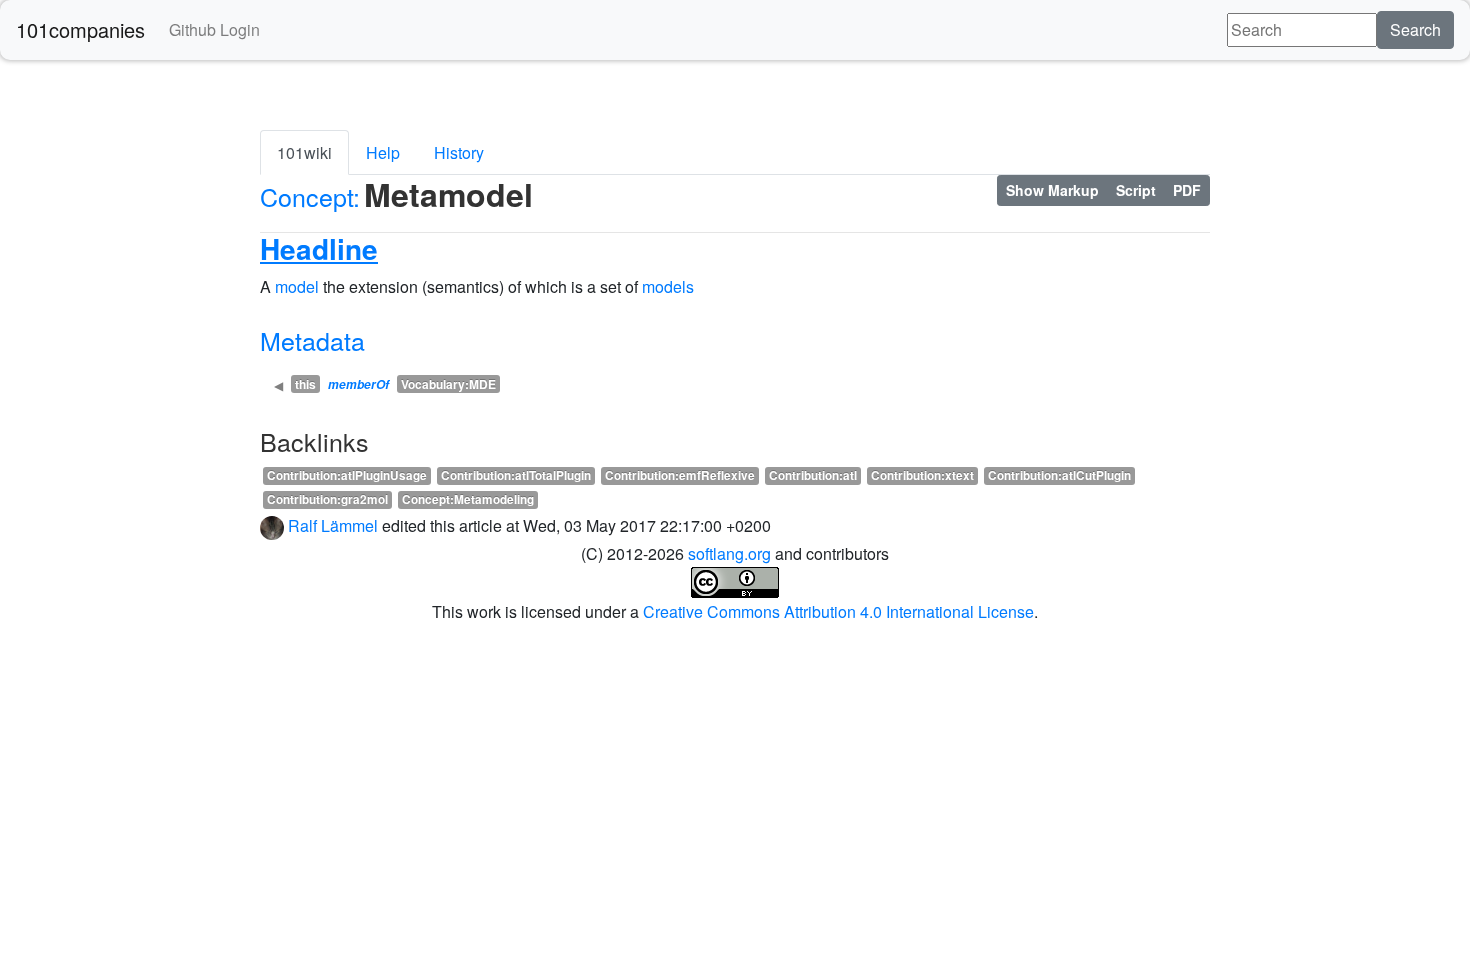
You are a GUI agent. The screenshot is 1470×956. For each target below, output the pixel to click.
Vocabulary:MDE (448, 384)
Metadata (312, 340)
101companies (80, 29)
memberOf (358, 384)
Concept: (310, 196)
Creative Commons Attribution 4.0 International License (838, 611)
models (668, 286)
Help (383, 152)
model (297, 286)
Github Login (214, 29)
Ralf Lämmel (333, 525)
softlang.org (729, 553)
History (459, 152)
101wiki (304, 152)
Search (1415, 29)
